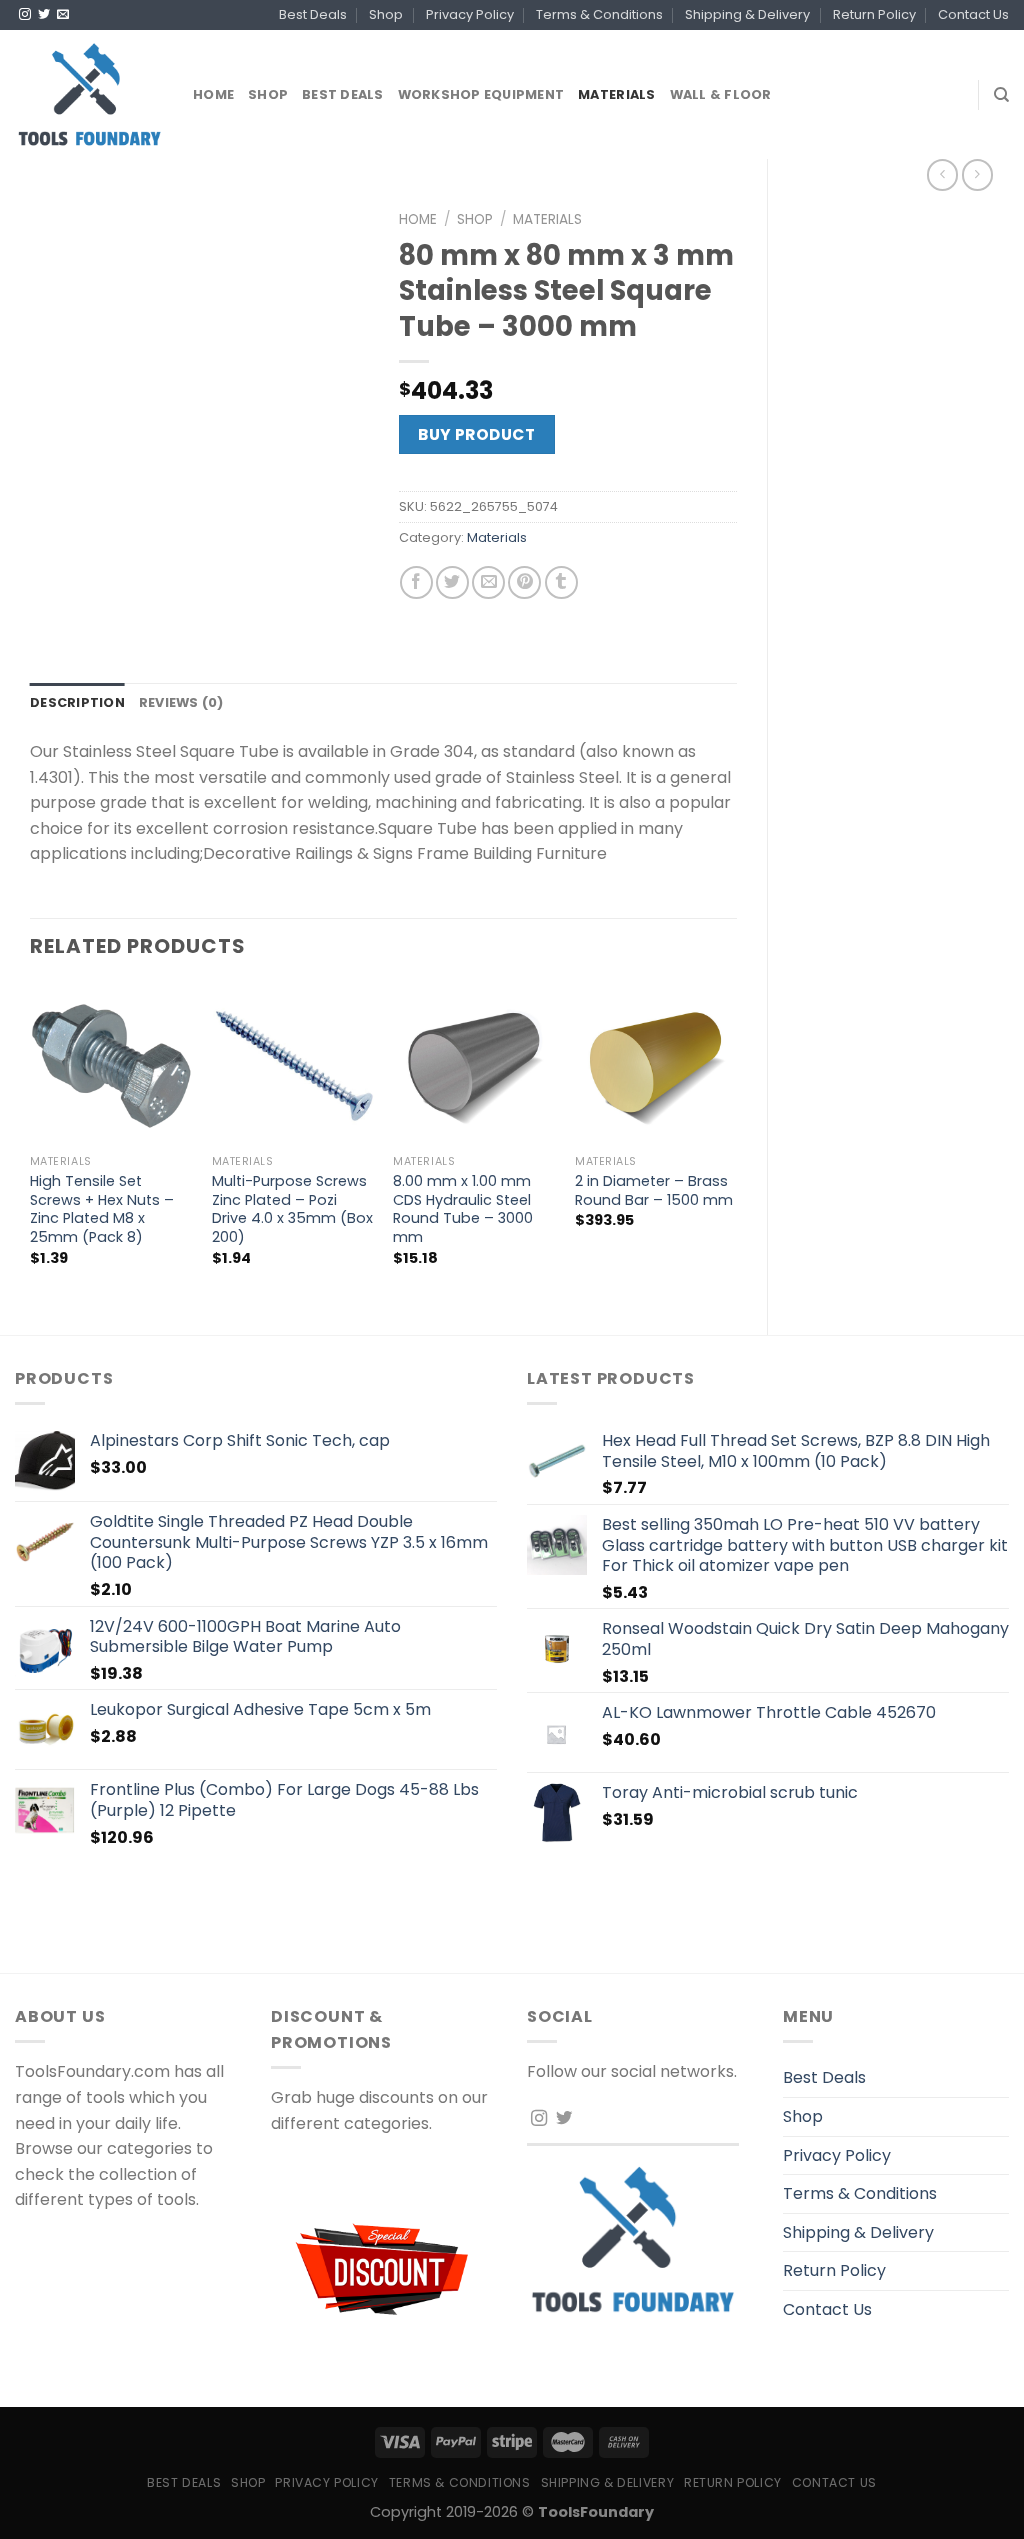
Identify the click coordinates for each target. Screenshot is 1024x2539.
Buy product (476, 434)
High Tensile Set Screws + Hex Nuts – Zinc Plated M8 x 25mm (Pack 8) (102, 1209)
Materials (616, 94)
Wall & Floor (721, 94)
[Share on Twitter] (452, 582)
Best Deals (313, 14)
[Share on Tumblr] (561, 582)
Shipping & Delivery (747, 14)
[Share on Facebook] (416, 582)
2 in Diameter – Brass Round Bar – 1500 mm (654, 1190)
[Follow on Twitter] (44, 15)
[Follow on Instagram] (25, 15)
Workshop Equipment (481, 94)
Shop (386, 14)
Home (213, 94)
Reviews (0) (181, 702)
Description (77, 702)
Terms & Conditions (599, 14)
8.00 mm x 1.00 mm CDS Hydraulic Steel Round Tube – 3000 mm (463, 1209)
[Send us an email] (63, 15)
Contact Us (973, 14)
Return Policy (874, 14)
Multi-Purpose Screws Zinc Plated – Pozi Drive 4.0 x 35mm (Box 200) (292, 1209)
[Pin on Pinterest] (524, 582)
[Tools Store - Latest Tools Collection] (89, 94)
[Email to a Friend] (488, 582)
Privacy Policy (470, 14)
